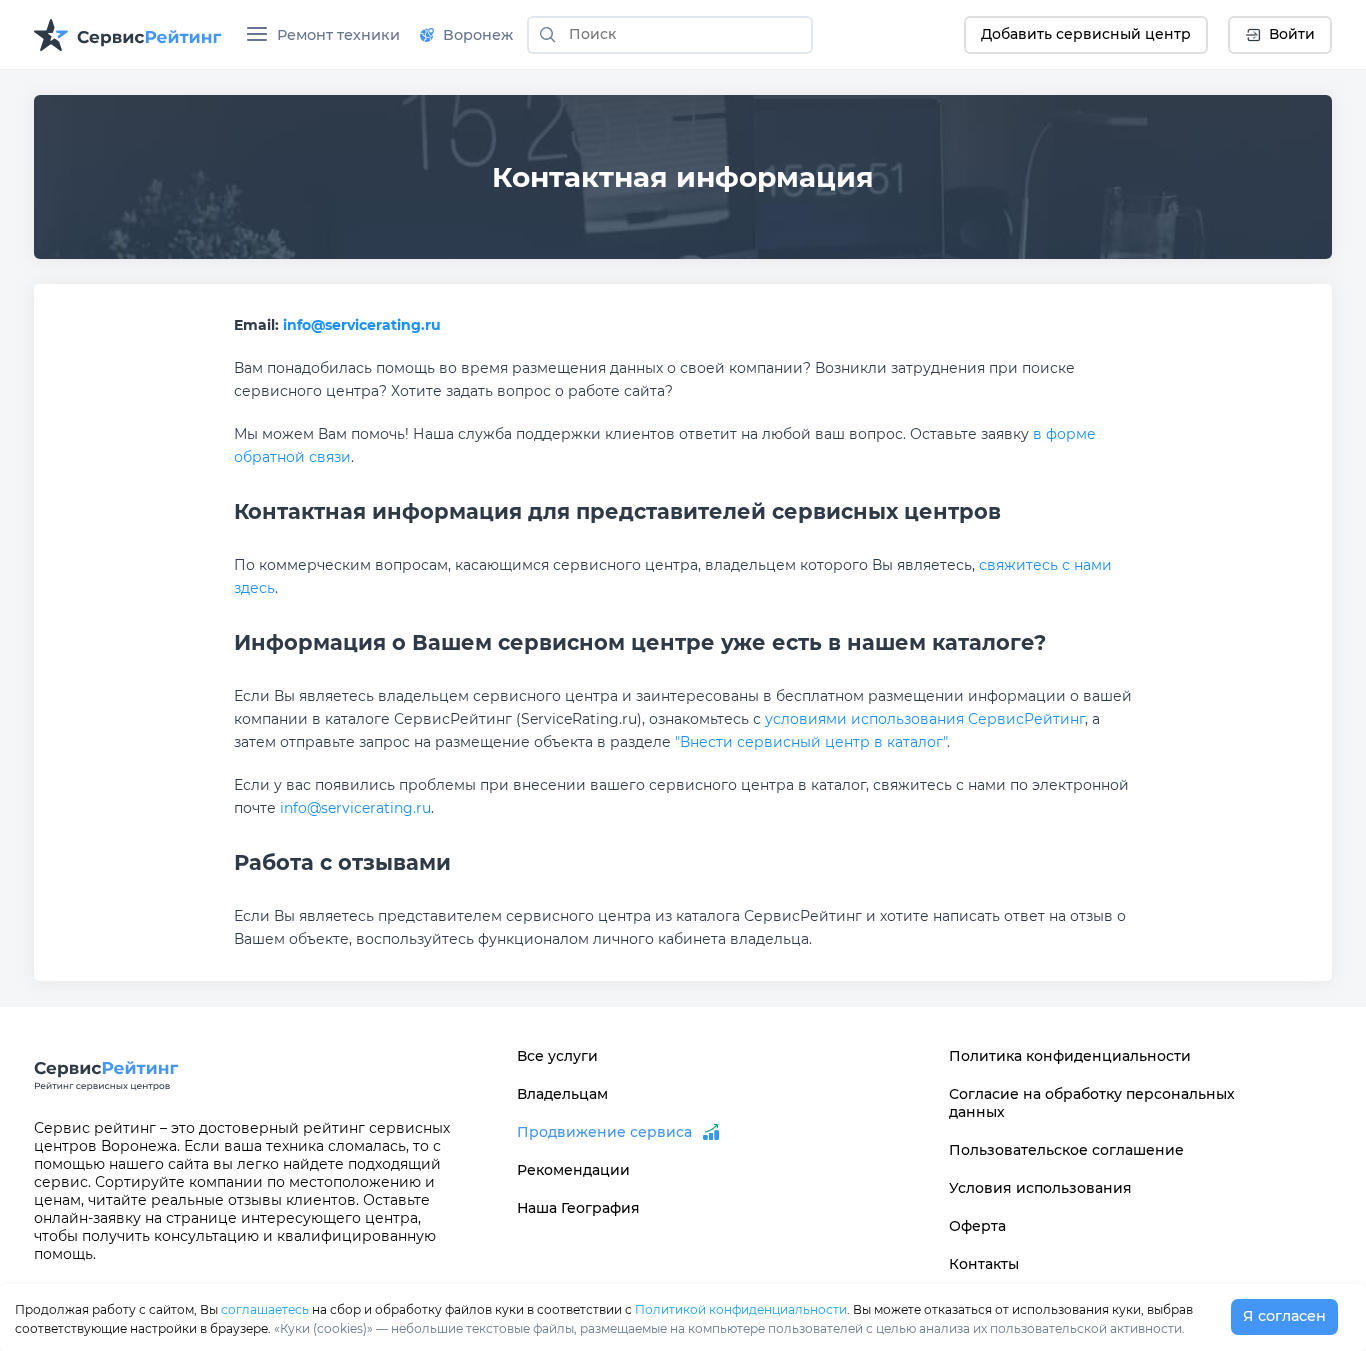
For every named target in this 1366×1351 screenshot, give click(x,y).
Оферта (977, 1226)
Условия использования (1040, 1188)
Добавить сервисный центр (1086, 34)
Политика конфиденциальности (1070, 1056)
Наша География (578, 1208)
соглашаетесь (265, 1309)
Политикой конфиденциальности (741, 1309)
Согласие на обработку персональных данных (1092, 1103)
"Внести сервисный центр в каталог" (811, 742)
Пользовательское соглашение (1066, 1150)
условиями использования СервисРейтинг (925, 719)
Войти (1292, 34)
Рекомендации (573, 1170)
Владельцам (562, 1094)
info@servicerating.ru (362, 325)
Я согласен (1284, 1316)
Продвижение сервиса (604, 1132)
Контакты (984, 1264)
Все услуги (557, 1056)
